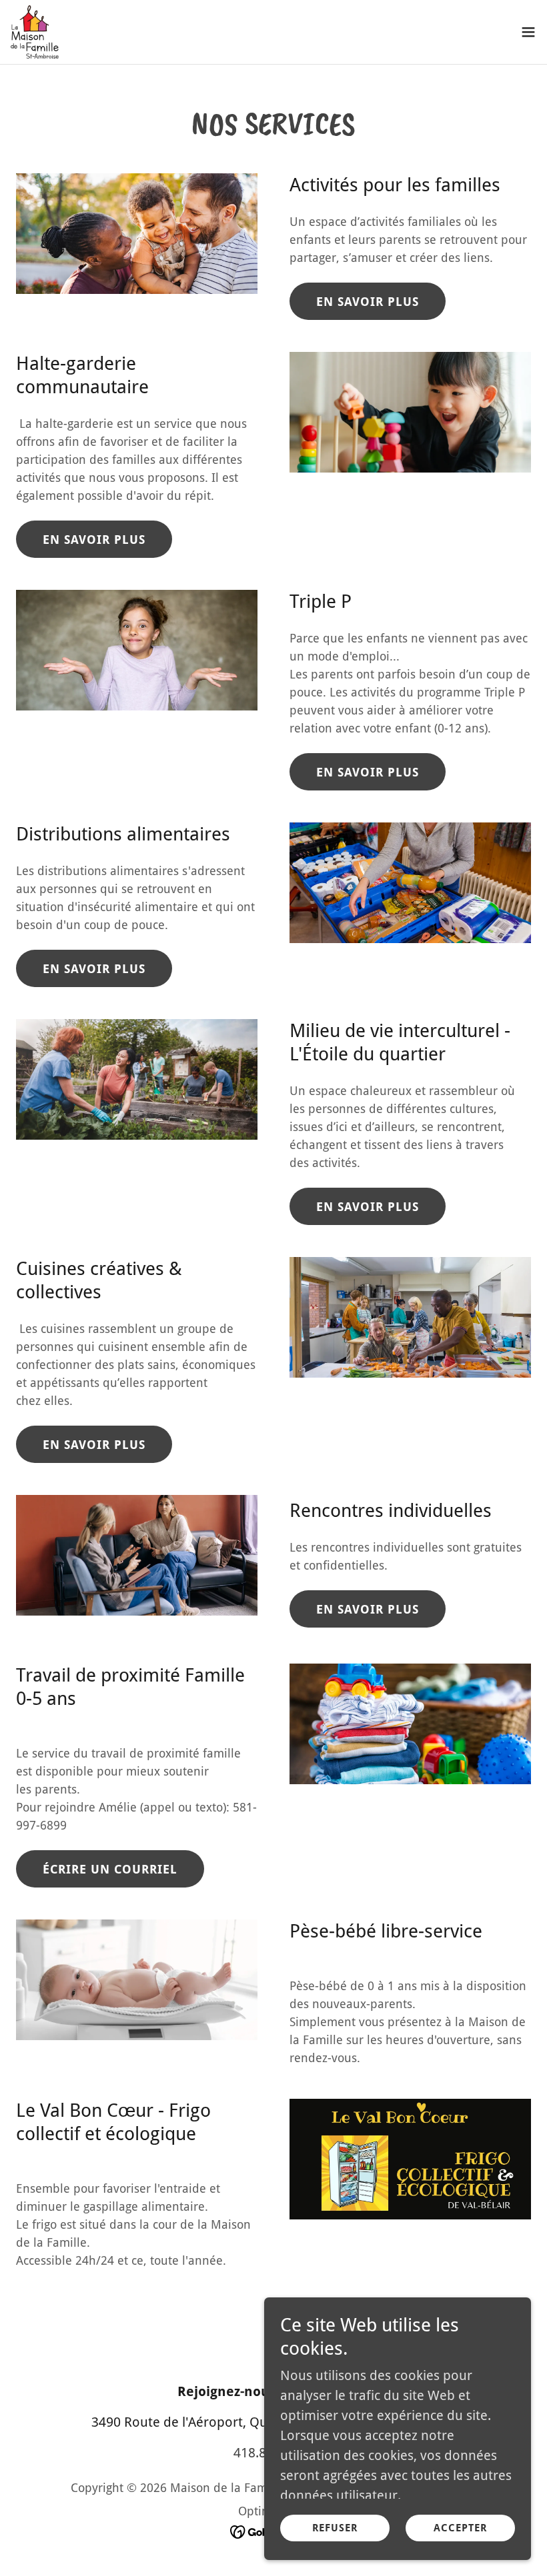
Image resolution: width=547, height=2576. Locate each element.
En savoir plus (368, 302)
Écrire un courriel (110, 1869)
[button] (528, 32)
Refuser (335, 2528)
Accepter (460, 2528)
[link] (35, 32)
